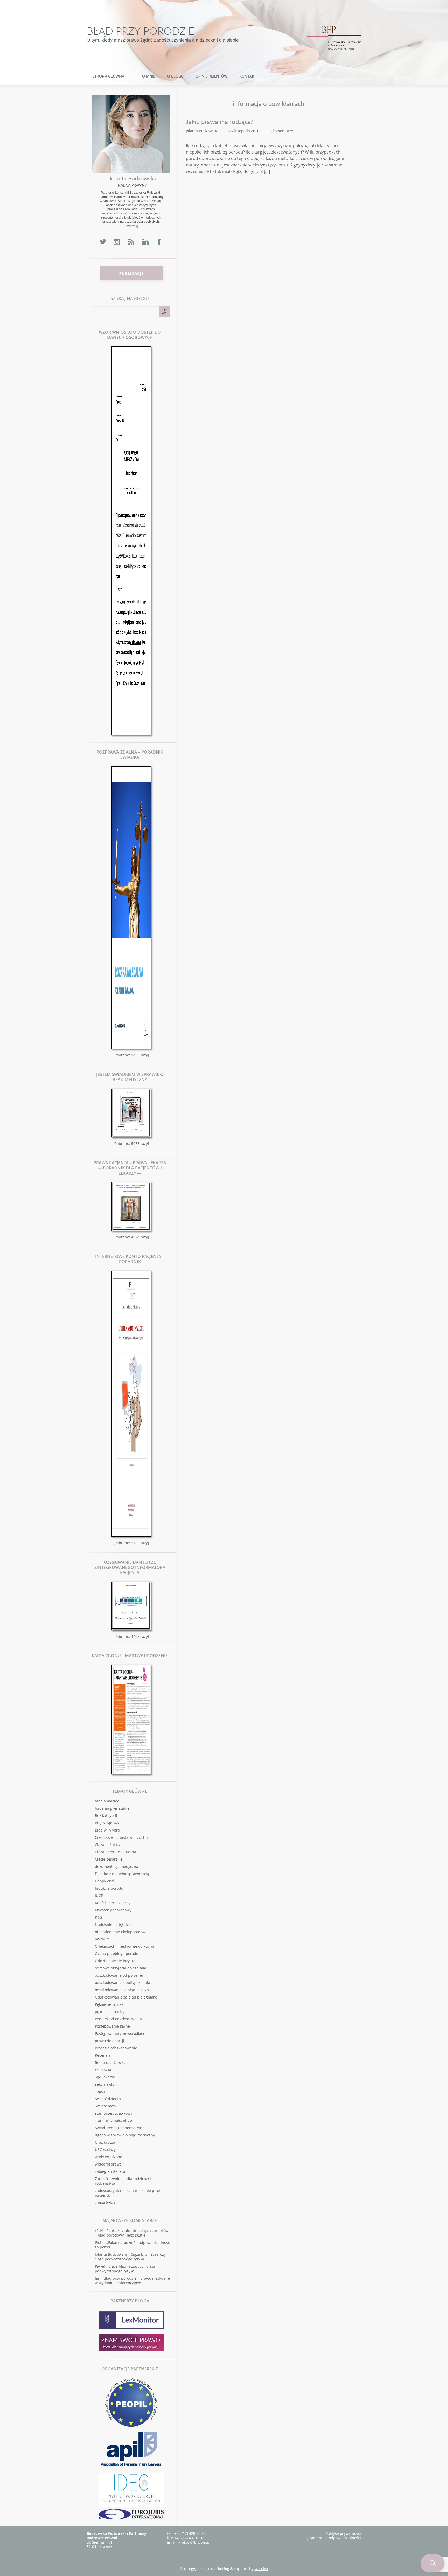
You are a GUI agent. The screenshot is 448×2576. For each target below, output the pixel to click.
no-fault (102, 1939)
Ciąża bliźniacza (109, 1845)
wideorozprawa (108, 2164)
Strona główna (108, 76)
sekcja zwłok (106, 2084)
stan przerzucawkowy (114, 2113)
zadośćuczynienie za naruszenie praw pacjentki (128, 2193)
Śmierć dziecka (108, 2099)
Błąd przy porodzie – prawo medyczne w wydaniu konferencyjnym (132, 2281)
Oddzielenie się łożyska (115, 1961)
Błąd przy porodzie (140, 32)
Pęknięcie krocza (109, 2004)
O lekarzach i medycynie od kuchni (125, 1946)
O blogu (175, 76)
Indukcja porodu (109, 1888)
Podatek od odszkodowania (118, 2019)
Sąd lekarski (105, 2077)
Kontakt (248, 76)
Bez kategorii (106, 1816)
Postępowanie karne (112, 2026)
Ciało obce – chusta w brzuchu (121, 1837)
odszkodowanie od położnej (119, 1975)
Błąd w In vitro (107, 1830)
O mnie (149, 76)
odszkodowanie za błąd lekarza (122, 1990)
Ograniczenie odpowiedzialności (333, 2538)
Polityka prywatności (343, 2533)
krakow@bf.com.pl (195, 2542)
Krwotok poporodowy (113, 1910)
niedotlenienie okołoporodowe (121, 1932)
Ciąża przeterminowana (115, 1852)
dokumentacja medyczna (117, 1866)
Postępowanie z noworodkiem (121, 2033)
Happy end (104, 1881)
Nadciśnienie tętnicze (114, 1924)
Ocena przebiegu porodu (117, 1954)
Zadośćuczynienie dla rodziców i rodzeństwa (123, 2181)
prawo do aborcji (110, 2041)
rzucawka (103, 2070)
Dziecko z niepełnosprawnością (122, 1874)
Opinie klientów (211, 76)
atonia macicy (107, 1801)
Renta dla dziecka (110, 2062)
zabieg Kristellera (110, 2171)
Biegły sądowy (107, 1823)
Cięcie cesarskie (109, 1859)
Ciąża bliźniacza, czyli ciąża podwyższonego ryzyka (131, 2257)
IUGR (99, 1895)
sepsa (100, 2091)
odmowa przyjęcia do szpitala (121, 1968)
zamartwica (105, 2202)
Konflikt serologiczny (113, 1903)
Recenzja (103, 2055)
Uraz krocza (105, 2142)
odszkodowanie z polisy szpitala (122, 1983)
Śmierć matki (106, 2106)
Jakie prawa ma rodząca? (220, 122)
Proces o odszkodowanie (116, 2048)
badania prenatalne (112, 1808)
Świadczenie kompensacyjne (120, 2128)
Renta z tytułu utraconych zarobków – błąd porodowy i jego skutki (132, 2233)
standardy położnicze (113, 2121)
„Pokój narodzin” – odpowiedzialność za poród (132, 2245)
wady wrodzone (108, 2157)
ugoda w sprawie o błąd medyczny (125, 2135)
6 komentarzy (281, 131)
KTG (98, 1917)
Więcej (131, 226)
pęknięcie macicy (110, 2012)
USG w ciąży (105, 2150)
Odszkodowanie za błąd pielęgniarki (126, 1997)
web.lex (261, 2569)
